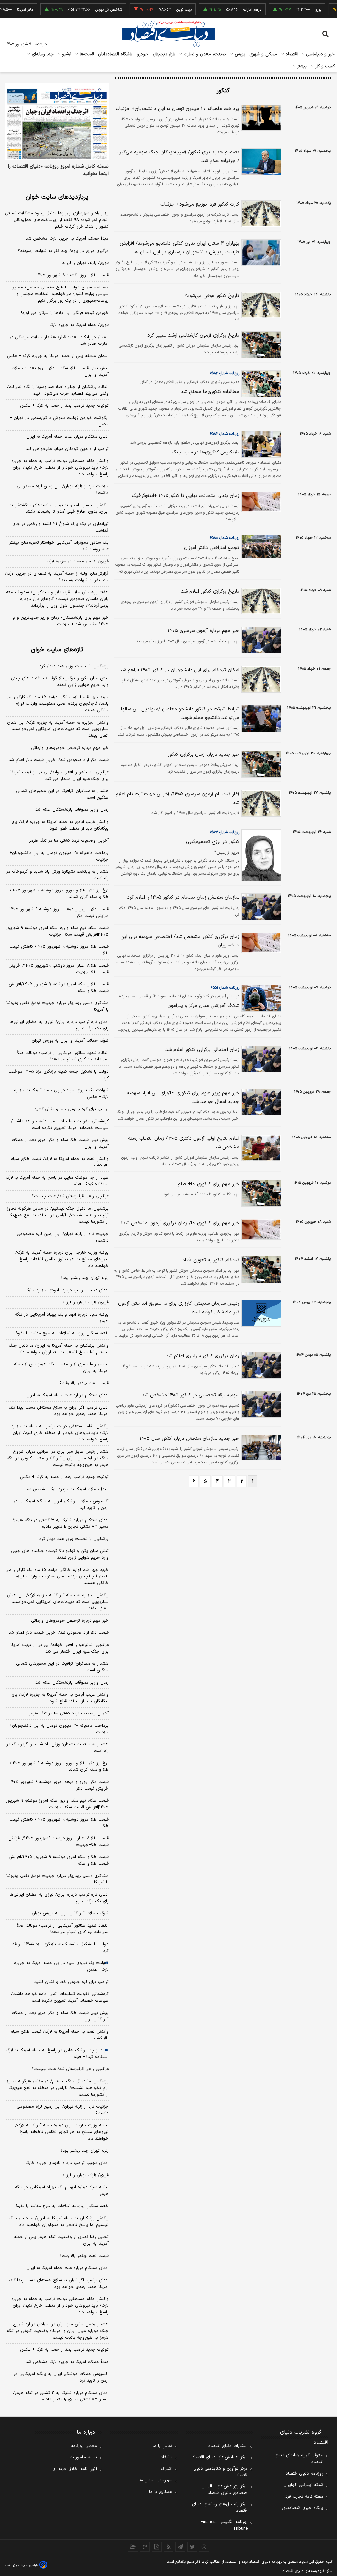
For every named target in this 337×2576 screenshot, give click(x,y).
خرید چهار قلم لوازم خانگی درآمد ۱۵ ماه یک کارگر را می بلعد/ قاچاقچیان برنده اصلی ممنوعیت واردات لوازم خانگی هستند (57, 704)
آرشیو (66, 54)
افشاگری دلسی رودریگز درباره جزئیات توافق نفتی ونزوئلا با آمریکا (57, 1006)
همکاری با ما (161, 2492)
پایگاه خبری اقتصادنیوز (302, 2508)
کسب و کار (324, 66)
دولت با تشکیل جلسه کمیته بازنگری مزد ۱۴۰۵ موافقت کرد (58, 1075)
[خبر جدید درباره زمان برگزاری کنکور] (260, 764)
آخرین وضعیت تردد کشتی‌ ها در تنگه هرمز (69, 841)
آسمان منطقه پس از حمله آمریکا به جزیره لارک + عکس (58, 356)
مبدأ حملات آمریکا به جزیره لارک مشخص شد (67, 239)
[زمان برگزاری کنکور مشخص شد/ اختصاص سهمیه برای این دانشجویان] (260, 943)
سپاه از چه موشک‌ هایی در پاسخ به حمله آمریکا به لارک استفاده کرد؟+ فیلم (57, 1181)
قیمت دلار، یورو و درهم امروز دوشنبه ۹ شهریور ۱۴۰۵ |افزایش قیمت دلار (58, 913)
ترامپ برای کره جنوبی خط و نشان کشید (71, 1109)
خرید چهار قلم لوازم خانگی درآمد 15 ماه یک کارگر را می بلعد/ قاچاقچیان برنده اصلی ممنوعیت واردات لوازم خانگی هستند (57, 1576)
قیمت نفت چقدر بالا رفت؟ (84, 1383)
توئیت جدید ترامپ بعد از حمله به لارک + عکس (64, 406)
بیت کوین (163, 10)
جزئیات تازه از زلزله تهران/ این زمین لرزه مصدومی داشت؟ (63, 490)
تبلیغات (166, 2457)
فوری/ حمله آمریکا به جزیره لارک (79, 325)
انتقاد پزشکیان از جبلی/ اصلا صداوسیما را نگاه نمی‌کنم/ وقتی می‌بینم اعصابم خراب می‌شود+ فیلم (58, 390)
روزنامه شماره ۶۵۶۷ (224, 832)
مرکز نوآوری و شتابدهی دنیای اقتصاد (220, 2472)
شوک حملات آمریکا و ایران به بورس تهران (70, 1041)
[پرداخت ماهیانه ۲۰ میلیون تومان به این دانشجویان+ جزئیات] (260, 118)
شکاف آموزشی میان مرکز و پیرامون (203, 1006)
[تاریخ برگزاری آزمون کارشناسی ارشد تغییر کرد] (260, 345)
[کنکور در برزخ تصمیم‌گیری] (260, 855)
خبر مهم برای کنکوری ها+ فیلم (208, 1184)
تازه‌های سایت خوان (57, 650)
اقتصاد (291, 54)
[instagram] (204, 2547)
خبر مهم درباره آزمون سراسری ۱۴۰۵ (204, 631)
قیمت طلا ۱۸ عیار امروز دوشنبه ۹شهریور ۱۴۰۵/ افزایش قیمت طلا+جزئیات (58, 969)
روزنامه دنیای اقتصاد (304, 2474)
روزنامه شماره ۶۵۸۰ (224, 538)
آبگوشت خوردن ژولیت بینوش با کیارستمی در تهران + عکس (59, 421)
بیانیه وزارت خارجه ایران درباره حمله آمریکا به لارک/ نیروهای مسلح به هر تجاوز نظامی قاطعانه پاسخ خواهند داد (62, 1259)
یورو (297, 10)
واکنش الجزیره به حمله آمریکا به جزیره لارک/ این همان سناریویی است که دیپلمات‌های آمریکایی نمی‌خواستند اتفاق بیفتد (58, 729)
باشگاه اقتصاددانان (115, 54)
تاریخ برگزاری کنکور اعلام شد (210, 592)
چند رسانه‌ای (42, 54)
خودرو (143, 54)
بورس (239, 54)
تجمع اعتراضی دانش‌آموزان (212, 548)
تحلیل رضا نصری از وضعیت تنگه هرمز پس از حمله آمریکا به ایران (61, 1368)
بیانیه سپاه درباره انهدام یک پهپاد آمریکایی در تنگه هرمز (62, 1318)
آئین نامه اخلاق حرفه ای (75, 2469)
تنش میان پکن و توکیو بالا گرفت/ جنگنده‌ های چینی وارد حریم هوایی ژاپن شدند (60, 682)
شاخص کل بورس (88, 10)
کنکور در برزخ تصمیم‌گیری (213, 842)
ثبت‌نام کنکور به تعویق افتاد (211, 1260)
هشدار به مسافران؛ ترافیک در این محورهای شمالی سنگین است (62, 794)
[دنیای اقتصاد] (168, 34)
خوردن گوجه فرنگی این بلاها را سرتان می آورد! (65, 313)
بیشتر (301, 66)
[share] (157, 2547)
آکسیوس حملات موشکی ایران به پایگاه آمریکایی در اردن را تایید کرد (61, 1505)
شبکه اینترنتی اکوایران (303, 2485)
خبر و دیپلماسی (320, 54)
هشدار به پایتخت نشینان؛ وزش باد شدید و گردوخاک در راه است (57, 875)
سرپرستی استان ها (156, 2480)
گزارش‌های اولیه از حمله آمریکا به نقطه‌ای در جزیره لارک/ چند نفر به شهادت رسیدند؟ (57, 577)
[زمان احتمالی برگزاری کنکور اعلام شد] (260, 1059)
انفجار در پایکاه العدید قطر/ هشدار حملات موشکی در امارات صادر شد (59, 341)
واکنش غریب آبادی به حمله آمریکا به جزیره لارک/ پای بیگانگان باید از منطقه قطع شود (60, 825)
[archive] (133, 2547)
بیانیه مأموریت (83, 2457)
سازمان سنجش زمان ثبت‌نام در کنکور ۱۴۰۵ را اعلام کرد (183, 898)
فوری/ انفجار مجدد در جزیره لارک (78, 562)
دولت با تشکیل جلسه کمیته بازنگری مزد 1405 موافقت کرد (58, 1948)
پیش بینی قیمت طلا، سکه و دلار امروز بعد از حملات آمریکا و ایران (60, 371)
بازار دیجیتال (164, 54)
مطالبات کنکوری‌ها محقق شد (210, 392)
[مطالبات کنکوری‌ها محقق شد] (260, 384)
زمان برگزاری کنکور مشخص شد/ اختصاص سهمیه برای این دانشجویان (180, 941)
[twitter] (192, 2547)
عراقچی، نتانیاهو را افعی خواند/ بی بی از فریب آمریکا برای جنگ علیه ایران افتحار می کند (59, 776)
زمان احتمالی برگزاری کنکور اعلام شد (202, 1050)
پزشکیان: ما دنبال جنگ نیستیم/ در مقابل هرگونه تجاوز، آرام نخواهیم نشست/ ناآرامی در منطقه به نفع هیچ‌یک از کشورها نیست (57, 1215)
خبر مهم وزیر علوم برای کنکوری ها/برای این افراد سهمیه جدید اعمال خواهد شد (183, 1097)
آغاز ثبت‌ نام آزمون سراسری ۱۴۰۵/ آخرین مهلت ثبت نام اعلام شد (177, 798)
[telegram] (180, 2547)
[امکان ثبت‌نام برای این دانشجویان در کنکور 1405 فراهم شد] (260, 679)
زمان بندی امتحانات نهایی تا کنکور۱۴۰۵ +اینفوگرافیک (185, 496)
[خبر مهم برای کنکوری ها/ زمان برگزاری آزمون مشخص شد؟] (260, 1229)
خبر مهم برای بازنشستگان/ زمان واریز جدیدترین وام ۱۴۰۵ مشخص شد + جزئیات (61, 621)
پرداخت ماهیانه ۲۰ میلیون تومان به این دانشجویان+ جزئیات (177, 109)
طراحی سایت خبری (25, 2565)
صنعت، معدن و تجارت (204, 54)
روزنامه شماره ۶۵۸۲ (224, 434)
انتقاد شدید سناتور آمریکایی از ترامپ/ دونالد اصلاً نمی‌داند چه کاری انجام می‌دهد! (63, 1056)
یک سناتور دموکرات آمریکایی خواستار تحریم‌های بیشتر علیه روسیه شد (59, 546)
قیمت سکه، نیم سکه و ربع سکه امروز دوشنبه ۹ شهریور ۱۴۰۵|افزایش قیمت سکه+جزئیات (57, 931)
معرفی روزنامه (84, 2446)
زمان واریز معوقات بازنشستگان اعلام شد (72, 810)
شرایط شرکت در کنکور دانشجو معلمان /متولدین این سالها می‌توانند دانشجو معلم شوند (180, 713)
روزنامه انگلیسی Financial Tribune (224, 2525)
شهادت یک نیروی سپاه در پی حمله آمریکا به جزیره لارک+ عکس (61, 1094)
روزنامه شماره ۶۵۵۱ (225, 988)
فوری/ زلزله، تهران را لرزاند (85, 263)
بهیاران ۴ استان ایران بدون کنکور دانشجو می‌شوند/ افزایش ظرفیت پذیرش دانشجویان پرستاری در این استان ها (180, 248)
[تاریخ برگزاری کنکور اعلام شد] (260, 601)
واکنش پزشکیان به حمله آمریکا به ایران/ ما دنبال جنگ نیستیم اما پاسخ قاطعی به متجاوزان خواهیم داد (59, 1349)
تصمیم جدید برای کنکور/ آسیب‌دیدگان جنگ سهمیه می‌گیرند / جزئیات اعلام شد (177, 157)
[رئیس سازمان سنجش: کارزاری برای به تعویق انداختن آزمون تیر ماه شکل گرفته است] (260, 1313)
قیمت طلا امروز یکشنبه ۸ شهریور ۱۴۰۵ (72, 275)
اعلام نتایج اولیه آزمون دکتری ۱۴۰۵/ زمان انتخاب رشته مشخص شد (184, 1143)
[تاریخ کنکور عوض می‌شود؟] (260, 305)
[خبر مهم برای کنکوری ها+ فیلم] (260, 1193)
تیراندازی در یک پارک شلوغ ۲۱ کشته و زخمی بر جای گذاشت (61, 527)
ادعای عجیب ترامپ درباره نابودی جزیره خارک (67, 1290)
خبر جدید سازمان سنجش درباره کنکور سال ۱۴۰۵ (189, 1439)
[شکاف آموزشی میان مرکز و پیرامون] (260, 998)
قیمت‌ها (86, 54)
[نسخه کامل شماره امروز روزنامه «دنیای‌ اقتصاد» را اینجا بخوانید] (57, 122)
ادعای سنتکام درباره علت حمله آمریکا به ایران (67, 437)
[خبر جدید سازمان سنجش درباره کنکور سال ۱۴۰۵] (260, 1447)
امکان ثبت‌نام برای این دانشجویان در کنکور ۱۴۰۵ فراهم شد (179, 670)
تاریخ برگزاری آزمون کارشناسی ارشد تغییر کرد (193, 335)
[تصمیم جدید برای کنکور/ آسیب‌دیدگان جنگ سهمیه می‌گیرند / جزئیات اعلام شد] (260, 162)
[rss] (168, 2547)
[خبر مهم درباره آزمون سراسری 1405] (260, 640)
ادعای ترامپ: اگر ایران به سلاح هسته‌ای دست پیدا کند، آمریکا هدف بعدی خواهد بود (59, 1411)
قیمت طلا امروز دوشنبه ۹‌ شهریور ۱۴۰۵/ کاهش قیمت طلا (59, 950)
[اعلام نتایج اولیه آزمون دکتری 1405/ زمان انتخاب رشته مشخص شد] (260, 1148)
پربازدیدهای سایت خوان (57, 197)
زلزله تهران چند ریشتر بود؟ (84, 1278)
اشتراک (167, 2469)
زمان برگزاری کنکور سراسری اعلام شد (203, 1356)
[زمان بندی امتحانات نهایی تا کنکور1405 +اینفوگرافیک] (260, 502)
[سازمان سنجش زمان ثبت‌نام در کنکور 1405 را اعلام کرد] (260, 907)
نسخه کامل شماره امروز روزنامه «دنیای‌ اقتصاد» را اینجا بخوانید (58, 170)
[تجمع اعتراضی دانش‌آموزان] (260, 547)
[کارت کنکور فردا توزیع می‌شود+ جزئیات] (260, 214)
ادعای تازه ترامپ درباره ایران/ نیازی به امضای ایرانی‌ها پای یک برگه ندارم (59, 1025)
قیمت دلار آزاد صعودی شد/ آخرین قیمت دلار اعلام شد (59, 760)
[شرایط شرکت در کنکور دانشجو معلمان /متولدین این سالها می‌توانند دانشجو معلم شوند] (260, 718)
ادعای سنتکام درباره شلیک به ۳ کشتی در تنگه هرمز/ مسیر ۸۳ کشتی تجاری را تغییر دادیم (61, 1523)
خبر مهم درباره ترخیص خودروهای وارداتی (70, 748)
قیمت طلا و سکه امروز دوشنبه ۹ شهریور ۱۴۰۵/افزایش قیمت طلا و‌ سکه (59, 988)
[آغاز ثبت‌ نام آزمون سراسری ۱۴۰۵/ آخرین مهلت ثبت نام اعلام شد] (260, 803)
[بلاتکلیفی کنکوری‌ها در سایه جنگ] (260, 444)
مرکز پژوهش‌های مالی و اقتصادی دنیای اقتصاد (225, 2490)
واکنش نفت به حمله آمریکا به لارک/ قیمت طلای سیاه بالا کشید (60, 1162)
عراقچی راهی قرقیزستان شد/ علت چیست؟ (70, 1196)
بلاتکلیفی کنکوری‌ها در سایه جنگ (206, 452)
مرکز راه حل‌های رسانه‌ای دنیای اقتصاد (220, 2507)
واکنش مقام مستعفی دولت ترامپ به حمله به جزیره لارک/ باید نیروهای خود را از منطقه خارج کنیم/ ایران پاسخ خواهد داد (60, 468)
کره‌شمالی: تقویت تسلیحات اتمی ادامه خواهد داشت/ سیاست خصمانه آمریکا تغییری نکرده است (60, 1125)
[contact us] (145, 2547)
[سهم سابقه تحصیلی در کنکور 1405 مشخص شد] (260, 1404)
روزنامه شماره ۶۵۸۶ (224, 373)
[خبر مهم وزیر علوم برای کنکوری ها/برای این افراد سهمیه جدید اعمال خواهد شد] (260, 1102)
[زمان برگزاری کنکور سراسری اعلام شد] (260, 1365)
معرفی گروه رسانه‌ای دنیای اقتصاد (299, 2459)
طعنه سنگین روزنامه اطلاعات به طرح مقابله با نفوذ (62, 1333)
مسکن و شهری (263, 54)
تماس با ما (163, 2446)
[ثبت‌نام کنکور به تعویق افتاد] (260, 1269)
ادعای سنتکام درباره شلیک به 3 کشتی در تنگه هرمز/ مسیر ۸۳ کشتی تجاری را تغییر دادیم (61, 2396)
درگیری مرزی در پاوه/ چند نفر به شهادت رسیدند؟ (63, 251)
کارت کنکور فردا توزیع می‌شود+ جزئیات (200, 204)
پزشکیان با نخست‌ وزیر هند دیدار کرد (74, 666)
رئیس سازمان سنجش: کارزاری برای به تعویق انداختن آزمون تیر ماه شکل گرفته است (179, 1308)
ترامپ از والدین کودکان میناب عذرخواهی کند (67, 449)
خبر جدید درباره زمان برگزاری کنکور (204, 755)
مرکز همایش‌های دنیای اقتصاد (220, 2457)
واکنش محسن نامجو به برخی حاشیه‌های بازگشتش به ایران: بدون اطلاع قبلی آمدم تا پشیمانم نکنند (59, 508)
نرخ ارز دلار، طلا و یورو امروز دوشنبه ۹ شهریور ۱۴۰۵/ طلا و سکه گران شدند (59, 894)
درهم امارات (231, 10)
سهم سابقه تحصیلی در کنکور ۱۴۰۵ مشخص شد (191, 1395)
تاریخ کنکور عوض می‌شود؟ (212, 296)
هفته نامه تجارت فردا (304, 2497)
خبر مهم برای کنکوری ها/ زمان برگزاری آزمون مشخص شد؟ (180, 1223)
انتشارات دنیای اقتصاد (228, 2446)
